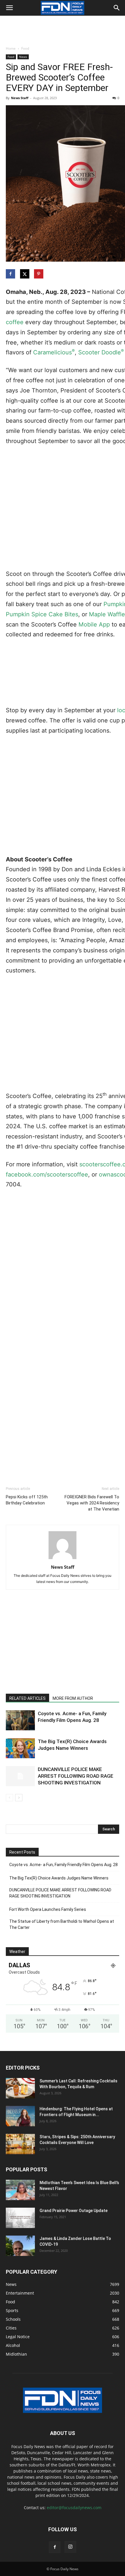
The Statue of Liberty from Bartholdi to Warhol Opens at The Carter (62, 1924)
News (23, 57)
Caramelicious (54, 352)
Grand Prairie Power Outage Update (74, 2211)
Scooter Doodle (101, 352)
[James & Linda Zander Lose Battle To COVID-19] (20, 2246)
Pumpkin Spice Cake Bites (42, 614)
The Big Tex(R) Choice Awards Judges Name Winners (59, 1878)
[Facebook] (55, 2547)
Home (11, 48)
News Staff (20, 98)
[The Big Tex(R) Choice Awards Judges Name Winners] (20, 1748)
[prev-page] (9, 1798)
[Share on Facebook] (11, 274)
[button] (9, 8)
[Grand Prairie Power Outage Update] (20, 2218)
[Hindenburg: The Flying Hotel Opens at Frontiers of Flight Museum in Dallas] (20, 2116)
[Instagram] (70, 2547)
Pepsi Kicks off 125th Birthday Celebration (27, 1500)
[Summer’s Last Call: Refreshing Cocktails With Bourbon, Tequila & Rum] (20, 2088)
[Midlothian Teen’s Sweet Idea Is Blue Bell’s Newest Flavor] (20, 2190)
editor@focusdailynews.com (74, 2508)
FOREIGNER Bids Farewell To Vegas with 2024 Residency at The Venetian (92, 1503)
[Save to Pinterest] (39, 274)
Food (25, 48)
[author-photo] (63, 1559)
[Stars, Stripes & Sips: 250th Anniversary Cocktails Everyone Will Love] (20, 2144)
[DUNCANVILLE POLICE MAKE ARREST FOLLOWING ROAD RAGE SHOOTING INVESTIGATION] (20, 1776)
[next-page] (19, 1798)
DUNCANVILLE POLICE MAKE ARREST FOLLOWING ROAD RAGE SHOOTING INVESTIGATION (76, 1776)
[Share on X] (25, 274)
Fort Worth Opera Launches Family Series (48, 1909)
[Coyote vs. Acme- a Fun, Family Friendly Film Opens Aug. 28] (20, 1720)
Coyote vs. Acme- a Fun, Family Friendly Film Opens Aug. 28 (64, 1865)
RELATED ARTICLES (27, 1698)
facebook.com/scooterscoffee (47, 1174)
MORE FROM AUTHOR (73, 1698)
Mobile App (94, 624)
